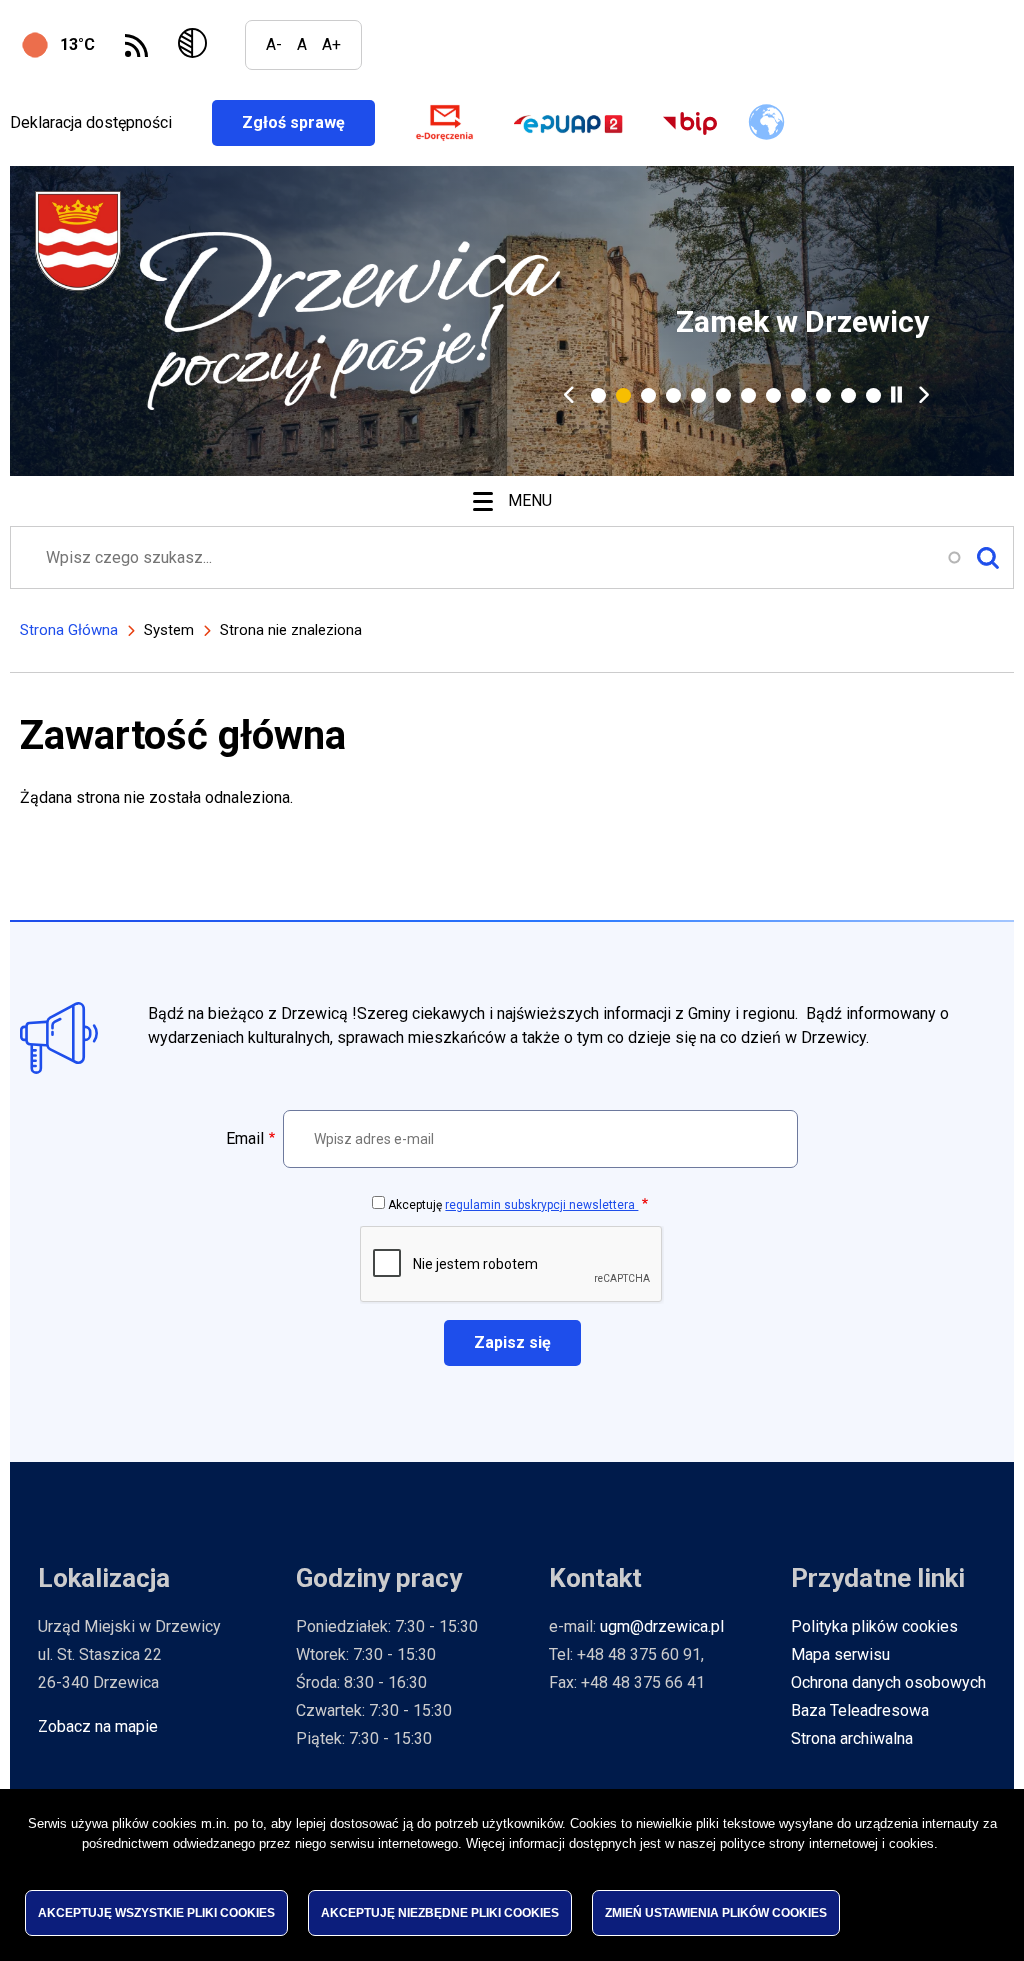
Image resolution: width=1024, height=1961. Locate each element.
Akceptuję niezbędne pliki (440, 1913)
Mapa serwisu (840, 1654)
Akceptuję (513, 1205)
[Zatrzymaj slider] (896, 394)
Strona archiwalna (852, 1738)
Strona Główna (69, 630)
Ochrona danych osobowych (888, 1682)
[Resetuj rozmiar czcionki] (302, 45)
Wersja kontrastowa (196, 45)
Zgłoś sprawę (308, 122)
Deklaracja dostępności (91, 122)
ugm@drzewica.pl (662, 1626)
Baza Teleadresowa (860, 1710)
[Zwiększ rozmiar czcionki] (331, 45)
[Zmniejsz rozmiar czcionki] (274, 45)
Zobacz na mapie (98, 1726)
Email (245, 1138)
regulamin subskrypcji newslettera (541, 1205)
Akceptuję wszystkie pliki (156, 1913)
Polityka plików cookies (874, 1626)
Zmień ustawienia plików (716, 1913)
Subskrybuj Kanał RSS (136, 45)
